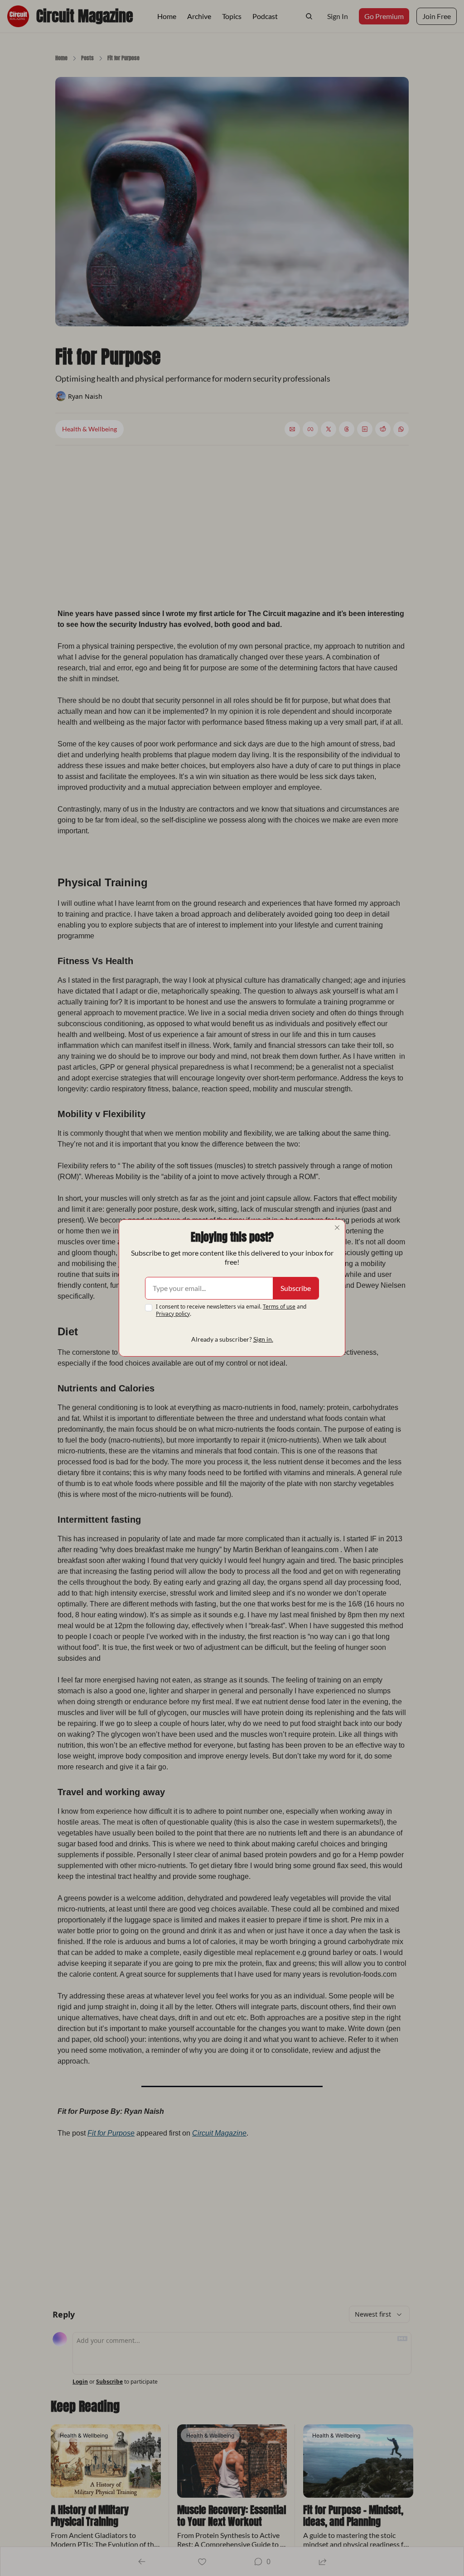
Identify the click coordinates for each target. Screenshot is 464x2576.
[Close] (337, 1228)
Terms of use (279, 1307)
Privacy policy (173, 1314)
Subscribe (296, 1288)
